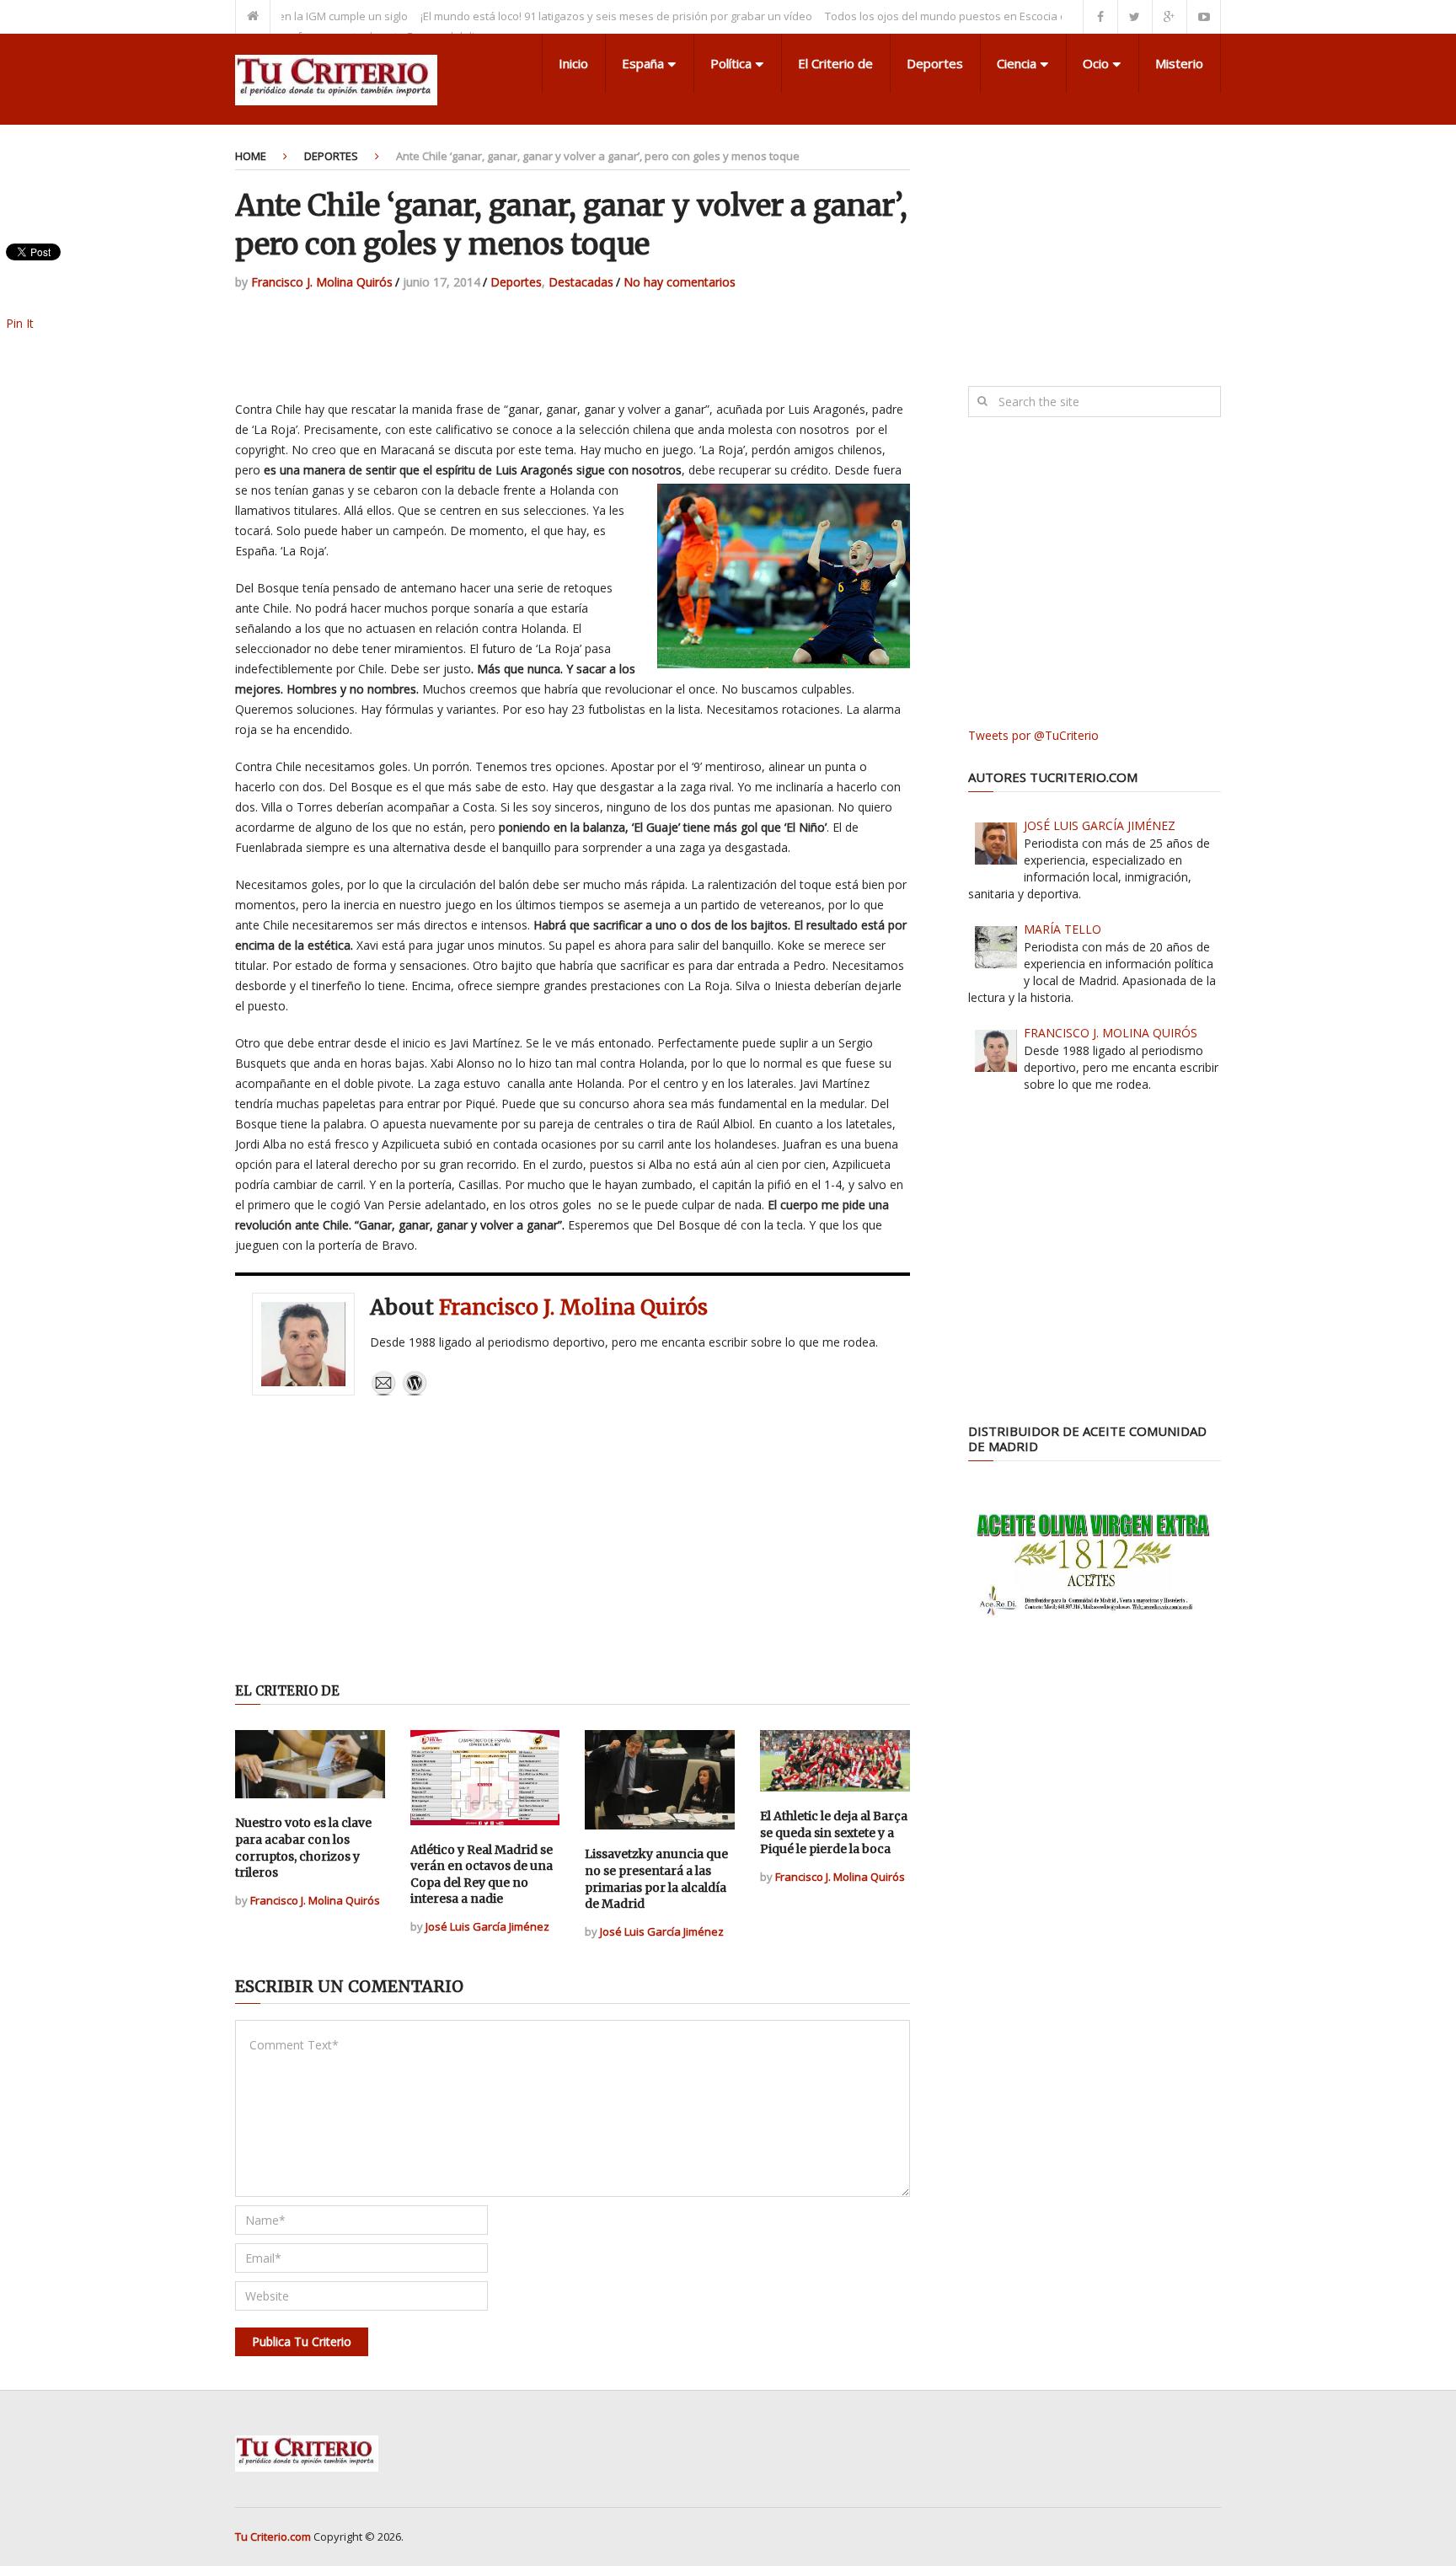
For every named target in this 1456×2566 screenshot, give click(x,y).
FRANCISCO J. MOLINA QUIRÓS (1111, 1033)
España (643, 63)
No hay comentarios (680, 282)
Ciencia (1017, 63)
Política (731, 63)
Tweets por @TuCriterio (1033, 735)
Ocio (1096, 63)
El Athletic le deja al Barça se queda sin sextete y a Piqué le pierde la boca (834, 1832)
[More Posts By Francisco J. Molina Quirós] (415, 1392)
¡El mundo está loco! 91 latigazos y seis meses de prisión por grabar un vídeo (566, 16)
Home (251, 156)
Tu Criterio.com (273, 2537)
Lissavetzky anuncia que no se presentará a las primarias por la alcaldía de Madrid (656, 1879)
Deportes (935, 63)
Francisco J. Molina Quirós (322, 282)
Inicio (573, 63)
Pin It (20, 323)
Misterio (1179, 63)
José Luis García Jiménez (487, 1926)
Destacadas (581, 282)
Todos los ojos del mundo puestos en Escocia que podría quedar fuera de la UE (978, 16)
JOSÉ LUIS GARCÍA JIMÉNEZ (1100, 825)
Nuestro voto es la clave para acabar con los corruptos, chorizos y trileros (303, 1848)
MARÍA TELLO (1063, 929)
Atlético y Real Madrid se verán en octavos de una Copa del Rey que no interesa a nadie (482, 1875)
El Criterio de (835, 63)
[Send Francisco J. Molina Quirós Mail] (383, 1392)
